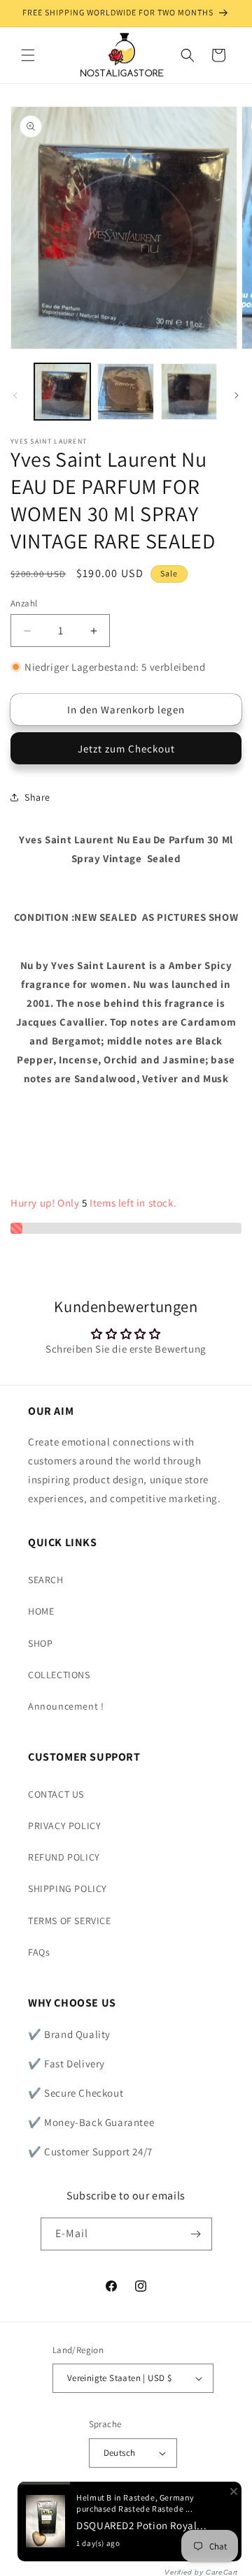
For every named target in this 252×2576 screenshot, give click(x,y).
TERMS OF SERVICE (70, 1921)
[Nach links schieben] (15, 395)
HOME (41, 1611)
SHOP (40, 1643)
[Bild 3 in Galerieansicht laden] (189, 391)
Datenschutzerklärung (132, 2546)
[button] (28, 55)
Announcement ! (66, 1706)
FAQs (39, 1952)
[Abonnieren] (196, 2234)
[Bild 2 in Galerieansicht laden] (125, 391)
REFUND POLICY (64, 1857)
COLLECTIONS (59, 1675)
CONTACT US (56, 1794)
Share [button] (37, 797)
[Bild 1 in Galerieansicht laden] (62, 391)
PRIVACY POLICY (64, 1826)
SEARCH (46, 1580)
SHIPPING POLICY (68, 1889)
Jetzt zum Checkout (126, 749)
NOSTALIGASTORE (160, 2529)
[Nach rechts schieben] (237, 395)
